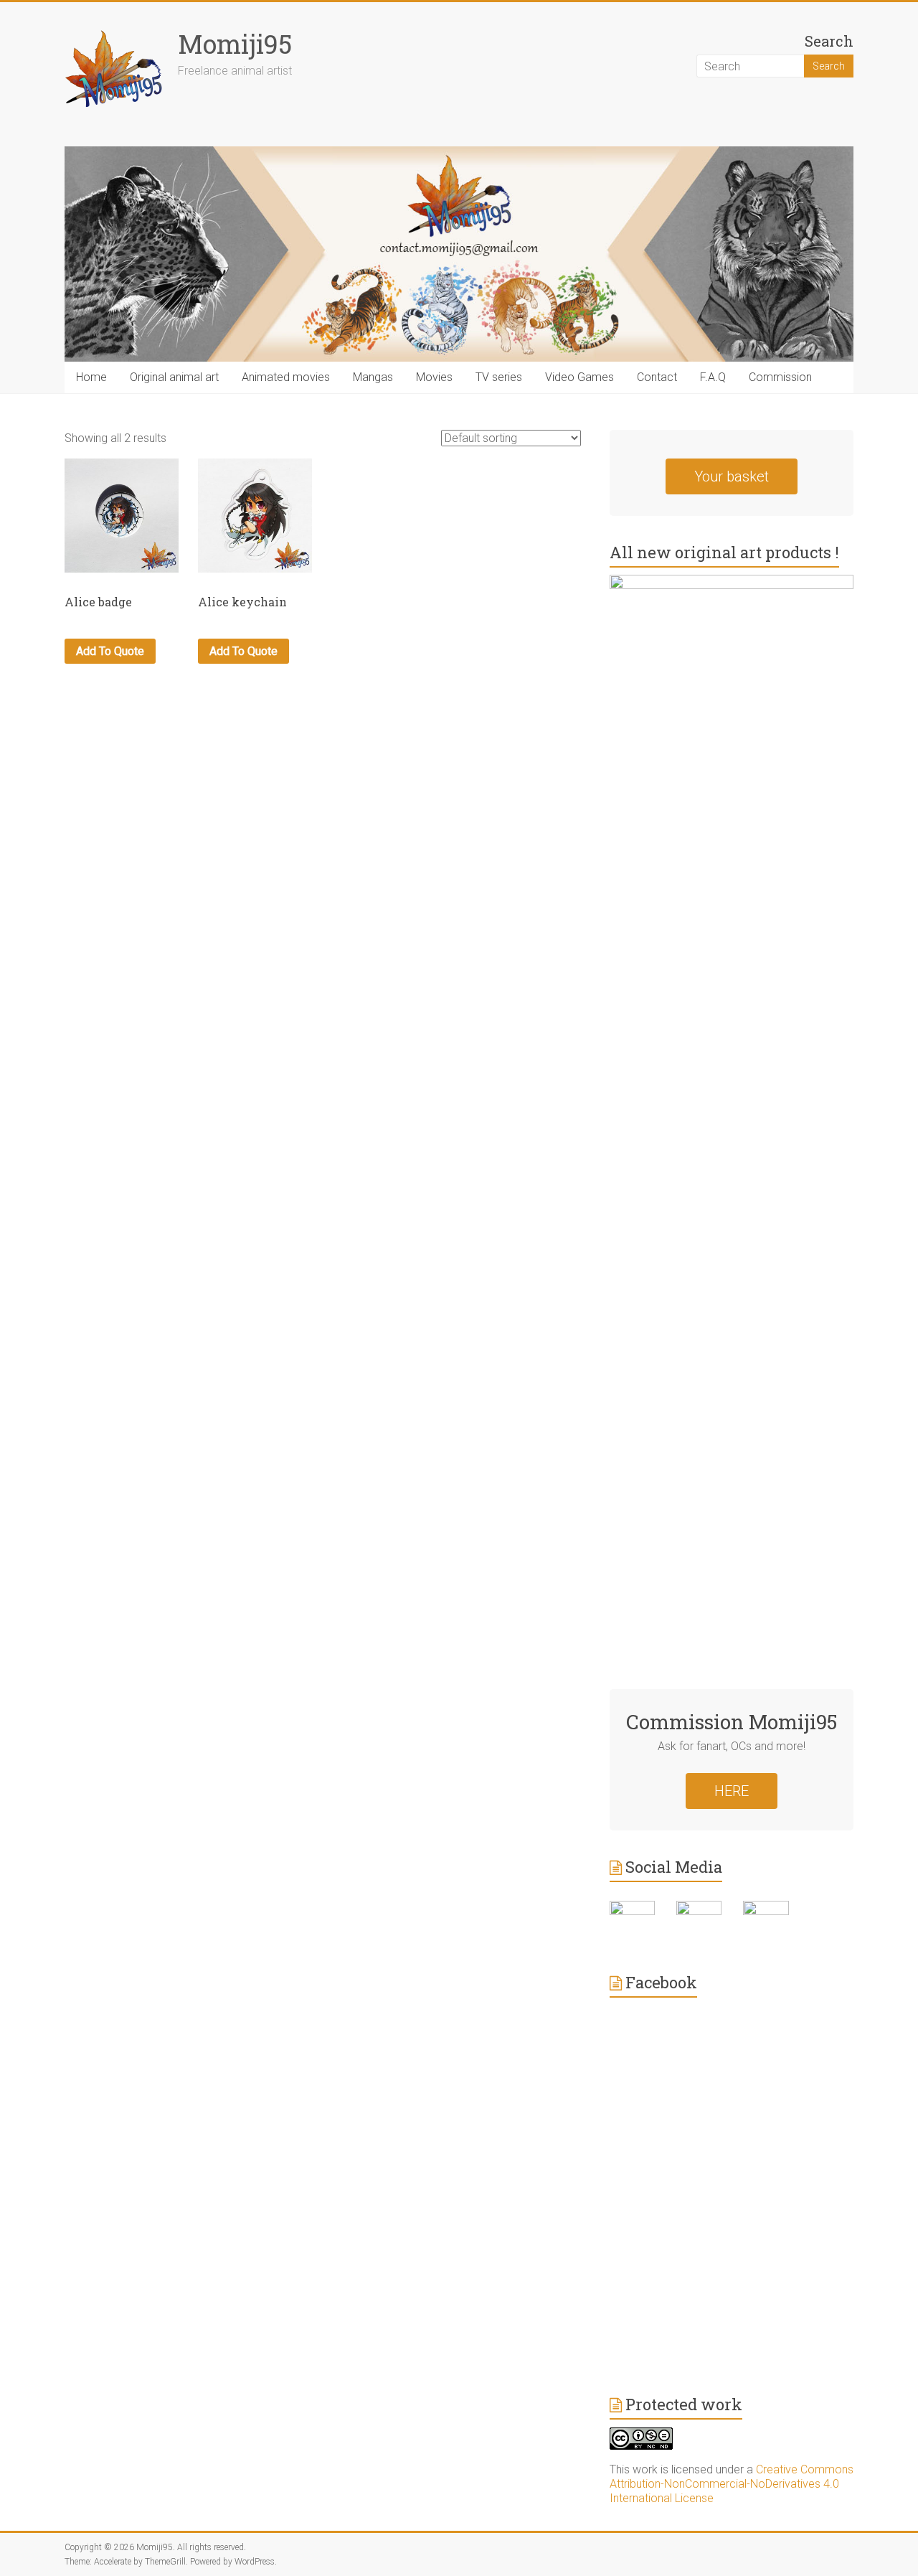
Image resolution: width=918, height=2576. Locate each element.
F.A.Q (713, 377)
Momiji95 (235, 44)
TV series (499, 377)
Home (91, 377)
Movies (434, 377)
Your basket (732, 476)
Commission (780, 377)
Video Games (579, 377)
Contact (657, 377)
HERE (732, 1791)
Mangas (373, 377)
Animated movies (286, 377)
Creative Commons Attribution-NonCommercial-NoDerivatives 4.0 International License (732, 2484)
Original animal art (174, 377)
